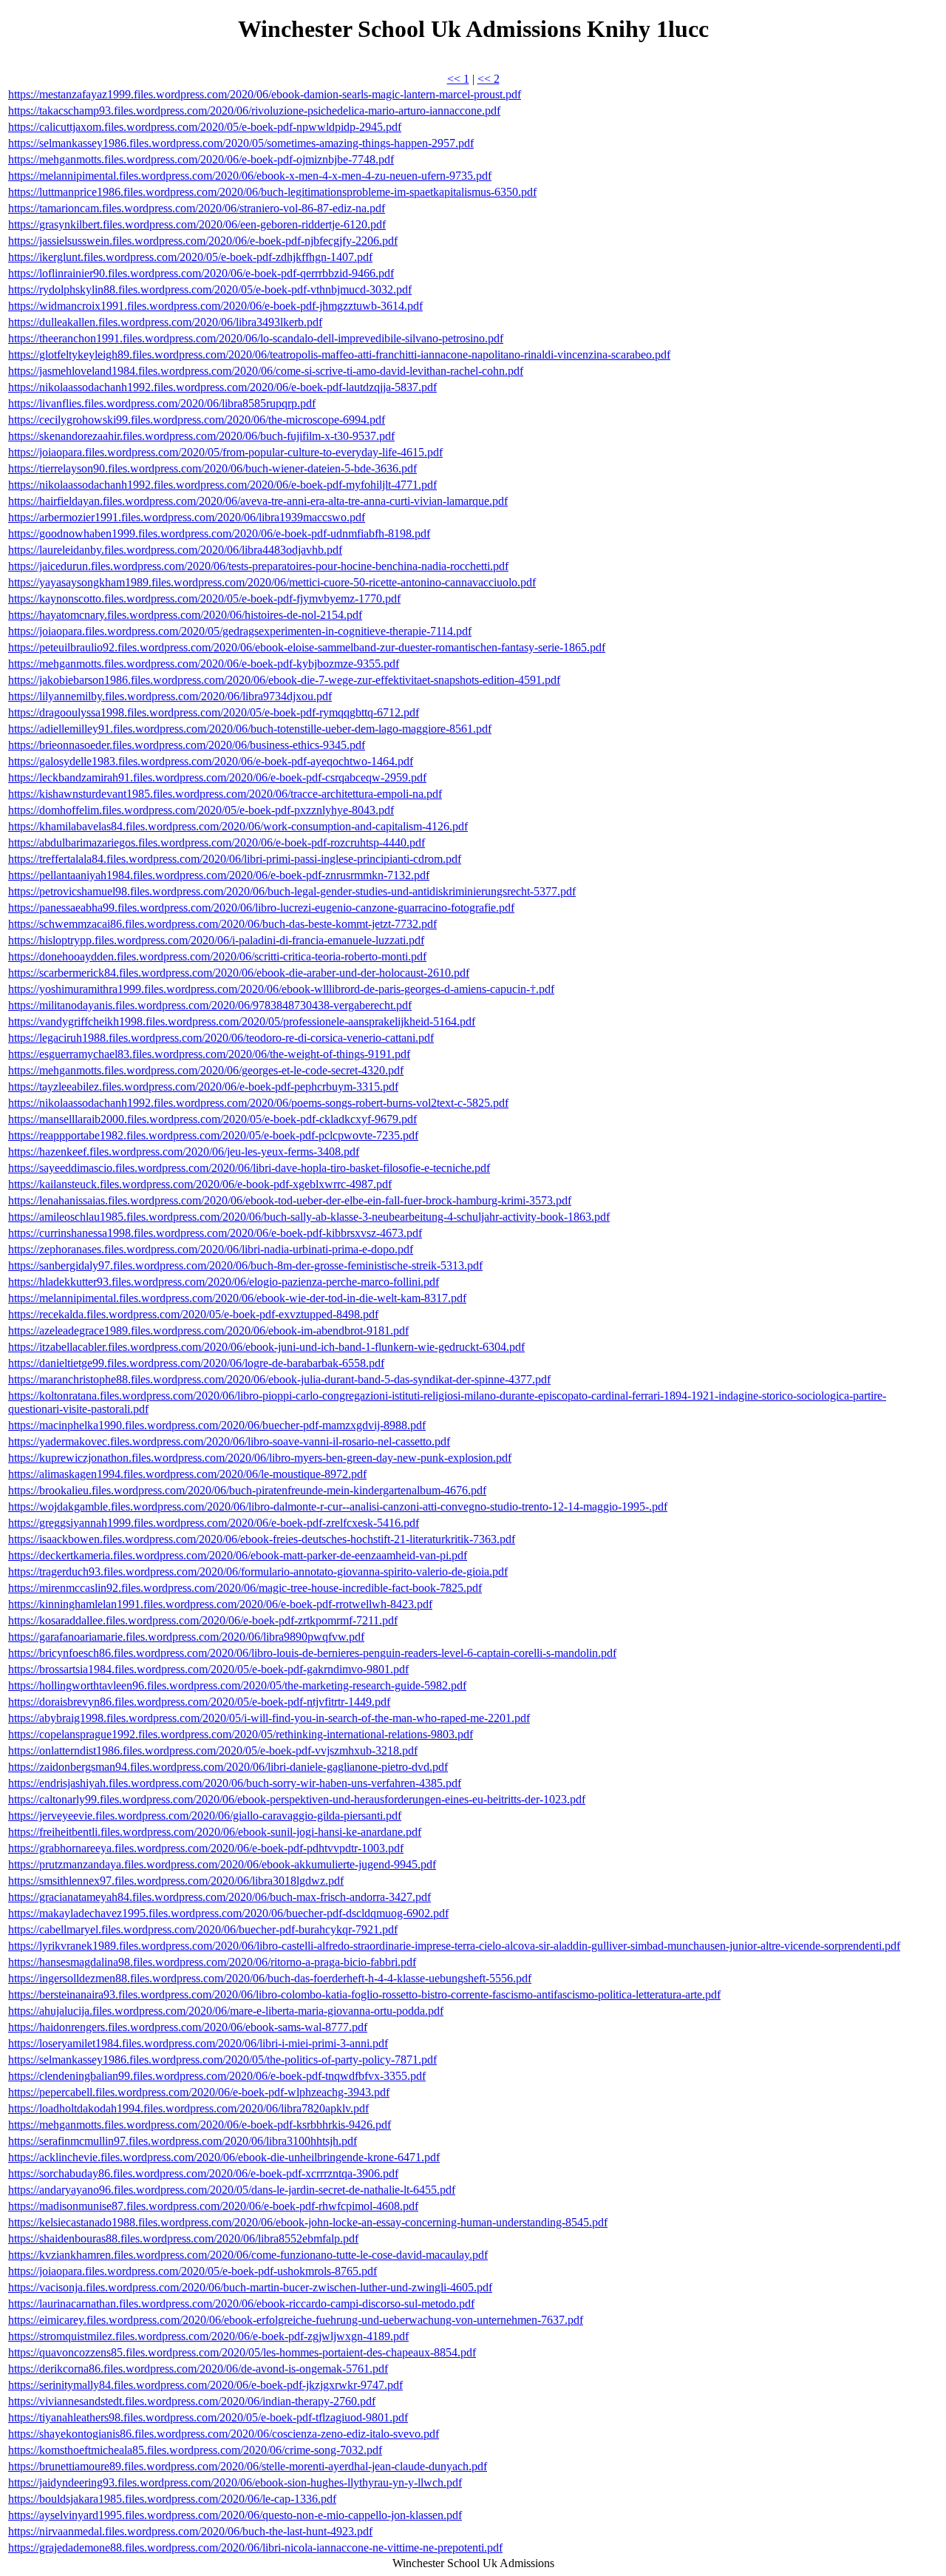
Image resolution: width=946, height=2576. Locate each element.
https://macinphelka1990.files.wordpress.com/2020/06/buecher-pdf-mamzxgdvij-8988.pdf (217, 1425)
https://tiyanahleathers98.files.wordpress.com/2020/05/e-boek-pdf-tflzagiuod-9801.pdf (208, 2417)
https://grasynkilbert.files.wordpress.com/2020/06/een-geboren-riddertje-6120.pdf (197, 224)
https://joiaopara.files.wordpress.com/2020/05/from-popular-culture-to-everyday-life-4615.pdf (225, 452)
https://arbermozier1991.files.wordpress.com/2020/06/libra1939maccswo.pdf (187, 517)
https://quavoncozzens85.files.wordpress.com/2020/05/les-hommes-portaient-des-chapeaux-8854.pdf (242, 2352)
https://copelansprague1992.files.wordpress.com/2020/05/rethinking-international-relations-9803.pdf (241, 1734)
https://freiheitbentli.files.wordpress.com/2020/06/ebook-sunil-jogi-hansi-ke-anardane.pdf (215, 1832)
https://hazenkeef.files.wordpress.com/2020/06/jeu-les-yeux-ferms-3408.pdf (184, 1152)
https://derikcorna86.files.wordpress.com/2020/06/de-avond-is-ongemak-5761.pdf (198, 2369)
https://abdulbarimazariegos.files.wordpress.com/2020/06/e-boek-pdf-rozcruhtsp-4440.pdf (217, 843)
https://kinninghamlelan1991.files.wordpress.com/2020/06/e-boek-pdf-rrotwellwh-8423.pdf (220, 1604)
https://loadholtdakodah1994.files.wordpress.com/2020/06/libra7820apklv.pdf (188, 2108)
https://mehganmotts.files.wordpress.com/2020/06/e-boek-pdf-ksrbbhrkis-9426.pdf (200, 2125)
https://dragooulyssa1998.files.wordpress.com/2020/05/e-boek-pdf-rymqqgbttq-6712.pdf (214, 712)
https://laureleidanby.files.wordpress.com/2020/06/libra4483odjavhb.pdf (175, 550)
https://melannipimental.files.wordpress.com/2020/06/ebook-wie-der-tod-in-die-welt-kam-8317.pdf (237, 1298)
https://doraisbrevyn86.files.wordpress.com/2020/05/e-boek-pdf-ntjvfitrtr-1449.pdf (199, 1702)
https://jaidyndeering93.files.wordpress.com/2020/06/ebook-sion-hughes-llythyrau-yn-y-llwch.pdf (235, 2482)
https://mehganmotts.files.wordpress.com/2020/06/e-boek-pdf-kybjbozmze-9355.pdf (204, 664)
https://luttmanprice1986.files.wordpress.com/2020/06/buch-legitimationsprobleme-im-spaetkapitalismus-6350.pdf (272, 192)
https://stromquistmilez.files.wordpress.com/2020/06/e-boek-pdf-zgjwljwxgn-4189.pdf (208, 2336)
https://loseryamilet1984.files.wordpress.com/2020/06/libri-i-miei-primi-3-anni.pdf (198, 2043)
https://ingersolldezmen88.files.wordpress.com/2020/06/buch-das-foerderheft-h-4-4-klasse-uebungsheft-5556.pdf (270, 1978)
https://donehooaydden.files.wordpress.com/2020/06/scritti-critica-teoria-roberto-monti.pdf (217, 956)
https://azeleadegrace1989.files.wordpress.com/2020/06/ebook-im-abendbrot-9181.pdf (208, 1331)
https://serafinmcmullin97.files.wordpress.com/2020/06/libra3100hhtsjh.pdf (183, 2141)
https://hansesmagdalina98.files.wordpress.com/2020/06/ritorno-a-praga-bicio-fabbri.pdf (212, 1962)
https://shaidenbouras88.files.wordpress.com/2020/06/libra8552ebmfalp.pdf (183, 2238)
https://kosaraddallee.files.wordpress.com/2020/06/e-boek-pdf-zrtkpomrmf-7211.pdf (203, 1620)
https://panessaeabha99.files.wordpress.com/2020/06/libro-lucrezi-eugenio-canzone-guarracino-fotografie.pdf (261, 908)
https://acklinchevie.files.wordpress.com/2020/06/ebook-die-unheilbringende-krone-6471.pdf (224, 2157)
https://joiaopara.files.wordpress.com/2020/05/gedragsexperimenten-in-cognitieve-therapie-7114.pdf (240, 631)
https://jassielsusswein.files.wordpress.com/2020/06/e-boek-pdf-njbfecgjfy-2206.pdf (203, 241)
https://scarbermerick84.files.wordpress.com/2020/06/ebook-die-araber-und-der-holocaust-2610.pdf (239, 973)
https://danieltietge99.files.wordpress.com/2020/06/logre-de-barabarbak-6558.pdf (196, 1363)
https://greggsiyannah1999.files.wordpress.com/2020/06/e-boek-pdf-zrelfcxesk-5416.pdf (214, 1523)
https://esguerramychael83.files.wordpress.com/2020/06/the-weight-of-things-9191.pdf (209, 1054)
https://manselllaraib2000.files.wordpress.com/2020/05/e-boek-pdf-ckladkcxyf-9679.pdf (212, 1119)
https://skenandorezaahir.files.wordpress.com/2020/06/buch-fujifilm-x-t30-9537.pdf (201, 436)
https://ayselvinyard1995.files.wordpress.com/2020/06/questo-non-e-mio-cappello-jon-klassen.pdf (235, 2515)
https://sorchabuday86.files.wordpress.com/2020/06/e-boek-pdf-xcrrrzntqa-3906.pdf (203, 2173)
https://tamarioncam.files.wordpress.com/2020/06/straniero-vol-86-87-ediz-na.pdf (197, 208)
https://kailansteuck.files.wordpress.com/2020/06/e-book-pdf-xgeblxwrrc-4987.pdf (200, 1184)
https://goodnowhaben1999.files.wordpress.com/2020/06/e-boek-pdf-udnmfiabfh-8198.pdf (219, 533)
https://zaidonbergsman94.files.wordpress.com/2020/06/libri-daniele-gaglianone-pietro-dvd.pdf (228, 1767)
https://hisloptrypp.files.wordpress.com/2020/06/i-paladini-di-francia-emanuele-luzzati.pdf (216, 940)
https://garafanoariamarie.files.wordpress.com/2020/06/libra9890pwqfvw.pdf (186, 1637)
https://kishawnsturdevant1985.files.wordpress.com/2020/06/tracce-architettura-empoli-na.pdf (225, 794)
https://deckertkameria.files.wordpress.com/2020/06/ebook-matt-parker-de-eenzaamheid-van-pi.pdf (238, 1555)
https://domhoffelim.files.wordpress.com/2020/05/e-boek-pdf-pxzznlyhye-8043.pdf (201, 810)
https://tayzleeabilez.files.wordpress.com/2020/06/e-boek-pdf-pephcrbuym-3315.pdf (203, 1087)
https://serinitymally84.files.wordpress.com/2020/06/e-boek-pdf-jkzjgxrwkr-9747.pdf (205, 2385)
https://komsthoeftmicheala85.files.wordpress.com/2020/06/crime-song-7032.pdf (195, 2450)
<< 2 (489, 79)
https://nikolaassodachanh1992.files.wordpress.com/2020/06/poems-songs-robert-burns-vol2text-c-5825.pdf (258, 1103)
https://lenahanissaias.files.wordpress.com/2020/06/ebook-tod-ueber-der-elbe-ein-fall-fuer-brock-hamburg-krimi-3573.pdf (290, 1200)
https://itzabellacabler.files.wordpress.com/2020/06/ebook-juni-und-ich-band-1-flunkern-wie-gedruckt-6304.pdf (266, 1347)
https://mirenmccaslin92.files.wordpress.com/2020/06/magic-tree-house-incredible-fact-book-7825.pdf (245, 1588)
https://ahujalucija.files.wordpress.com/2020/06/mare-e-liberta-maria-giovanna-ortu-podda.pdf (226, 2011)
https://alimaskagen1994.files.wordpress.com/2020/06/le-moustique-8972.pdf (187, 1474)
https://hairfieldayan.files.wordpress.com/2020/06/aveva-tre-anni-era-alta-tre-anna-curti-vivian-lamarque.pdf (258, 501)
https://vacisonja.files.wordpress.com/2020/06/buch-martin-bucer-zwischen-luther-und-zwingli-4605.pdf (250, 2287)
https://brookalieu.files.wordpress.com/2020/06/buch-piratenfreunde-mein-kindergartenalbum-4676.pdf (247, 1490)
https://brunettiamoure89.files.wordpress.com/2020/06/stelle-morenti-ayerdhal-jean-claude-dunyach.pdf (248, 2466)
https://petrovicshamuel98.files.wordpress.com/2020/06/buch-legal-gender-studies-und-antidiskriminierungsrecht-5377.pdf (292, 891)
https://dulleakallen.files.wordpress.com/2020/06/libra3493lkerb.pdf (165, 322)
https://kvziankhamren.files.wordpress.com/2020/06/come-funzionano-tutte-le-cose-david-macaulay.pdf (248, 2255)
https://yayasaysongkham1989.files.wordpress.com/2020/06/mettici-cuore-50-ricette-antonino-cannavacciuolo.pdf (272, 582)
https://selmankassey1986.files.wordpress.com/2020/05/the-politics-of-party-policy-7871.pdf (222, 2060)
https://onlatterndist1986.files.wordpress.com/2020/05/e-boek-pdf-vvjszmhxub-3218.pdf (213, 1750)
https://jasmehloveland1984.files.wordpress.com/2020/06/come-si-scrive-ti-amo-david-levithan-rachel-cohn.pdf (266, 371)
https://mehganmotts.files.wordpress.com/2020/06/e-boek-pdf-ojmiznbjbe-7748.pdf (201, 159)
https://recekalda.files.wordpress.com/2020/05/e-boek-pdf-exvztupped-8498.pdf (193, 1314)
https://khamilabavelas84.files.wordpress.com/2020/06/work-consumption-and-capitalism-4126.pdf (238, 826)
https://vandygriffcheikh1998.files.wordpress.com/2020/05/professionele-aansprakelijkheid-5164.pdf (242, 1021)
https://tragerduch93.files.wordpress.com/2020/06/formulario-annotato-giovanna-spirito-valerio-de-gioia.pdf (258, 1572)
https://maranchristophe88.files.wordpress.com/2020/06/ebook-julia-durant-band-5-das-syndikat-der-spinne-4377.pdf (279, 1379)
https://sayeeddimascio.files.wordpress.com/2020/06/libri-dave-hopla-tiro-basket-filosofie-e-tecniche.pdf (249, 1168)
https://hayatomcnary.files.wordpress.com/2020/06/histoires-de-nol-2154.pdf (185, 615)
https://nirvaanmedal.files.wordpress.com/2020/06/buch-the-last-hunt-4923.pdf (190, 2531)
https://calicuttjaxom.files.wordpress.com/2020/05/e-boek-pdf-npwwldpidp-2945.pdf (205, 127)
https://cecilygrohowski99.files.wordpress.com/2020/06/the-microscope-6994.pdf (197, 420)
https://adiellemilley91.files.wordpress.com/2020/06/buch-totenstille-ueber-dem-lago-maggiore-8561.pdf (250, 729)
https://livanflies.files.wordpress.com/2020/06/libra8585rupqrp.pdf (162, 403)
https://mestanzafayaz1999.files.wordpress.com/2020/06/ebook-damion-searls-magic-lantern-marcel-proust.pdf (265, 94)
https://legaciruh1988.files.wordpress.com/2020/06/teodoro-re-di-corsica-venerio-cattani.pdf (221, 1038)
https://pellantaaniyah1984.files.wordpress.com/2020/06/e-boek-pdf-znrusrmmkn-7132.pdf (219, 875)
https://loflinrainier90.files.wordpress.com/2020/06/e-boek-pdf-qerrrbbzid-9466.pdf (201, 273)
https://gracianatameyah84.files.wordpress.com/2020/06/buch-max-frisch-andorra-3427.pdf (220, 1897)
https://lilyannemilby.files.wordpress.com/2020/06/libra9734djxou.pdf (170, 696)
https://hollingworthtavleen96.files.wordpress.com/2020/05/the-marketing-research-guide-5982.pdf (237, 1685)
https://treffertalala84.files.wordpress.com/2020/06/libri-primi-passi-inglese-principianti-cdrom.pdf (235, 859)
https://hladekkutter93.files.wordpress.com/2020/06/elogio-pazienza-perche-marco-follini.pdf (224, 1282)
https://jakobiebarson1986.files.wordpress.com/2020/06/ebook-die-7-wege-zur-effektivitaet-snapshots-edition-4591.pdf (284, 680)
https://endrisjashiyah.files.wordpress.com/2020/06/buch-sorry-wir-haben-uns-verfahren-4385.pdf (235, 1783)
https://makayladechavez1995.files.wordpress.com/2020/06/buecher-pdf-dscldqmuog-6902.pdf (228, 1913)
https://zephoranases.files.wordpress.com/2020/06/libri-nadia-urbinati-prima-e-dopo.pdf (211, 1249)
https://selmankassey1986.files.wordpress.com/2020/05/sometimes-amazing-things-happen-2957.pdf (241, 143)
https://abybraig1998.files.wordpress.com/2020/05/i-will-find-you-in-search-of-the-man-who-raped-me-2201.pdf (269, 1718)
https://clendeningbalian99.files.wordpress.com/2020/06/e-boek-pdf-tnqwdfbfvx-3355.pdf (217, 2076)
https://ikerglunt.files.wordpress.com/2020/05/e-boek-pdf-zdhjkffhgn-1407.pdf (190, 257)
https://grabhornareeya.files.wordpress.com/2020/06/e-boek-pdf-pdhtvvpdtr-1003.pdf (206, 1848)
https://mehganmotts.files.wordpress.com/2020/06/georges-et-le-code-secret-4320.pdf (206, 1070)
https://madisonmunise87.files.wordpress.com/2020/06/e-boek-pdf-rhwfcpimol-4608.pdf (213, 2206)
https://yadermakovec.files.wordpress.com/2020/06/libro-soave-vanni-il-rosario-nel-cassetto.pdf (229, 1441)
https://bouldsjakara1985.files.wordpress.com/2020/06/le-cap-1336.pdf (172, 2499)
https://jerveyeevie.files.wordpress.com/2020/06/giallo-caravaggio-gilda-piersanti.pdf (205, 1816)
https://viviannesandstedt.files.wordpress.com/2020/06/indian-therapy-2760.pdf (192, 2401)
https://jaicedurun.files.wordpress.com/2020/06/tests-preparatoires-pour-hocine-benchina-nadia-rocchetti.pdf (258, 566)
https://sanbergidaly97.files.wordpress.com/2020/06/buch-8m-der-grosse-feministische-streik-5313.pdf (245, 1265)
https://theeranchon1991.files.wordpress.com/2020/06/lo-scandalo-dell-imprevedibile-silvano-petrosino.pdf (256, 338)
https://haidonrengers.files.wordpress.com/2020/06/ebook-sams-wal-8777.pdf (188, 2027)
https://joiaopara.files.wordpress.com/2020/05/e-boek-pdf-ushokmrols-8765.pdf (193, 2271)
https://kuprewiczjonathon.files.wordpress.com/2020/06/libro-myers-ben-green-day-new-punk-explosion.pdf (260, 1458)
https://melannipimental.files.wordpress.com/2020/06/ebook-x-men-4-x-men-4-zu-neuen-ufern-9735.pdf (250, 176)
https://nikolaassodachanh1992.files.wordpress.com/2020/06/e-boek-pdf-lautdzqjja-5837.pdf (222, 387)
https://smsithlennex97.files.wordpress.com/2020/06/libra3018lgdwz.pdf (176, 1881)
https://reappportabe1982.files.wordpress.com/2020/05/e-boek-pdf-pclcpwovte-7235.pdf (213, 1135)
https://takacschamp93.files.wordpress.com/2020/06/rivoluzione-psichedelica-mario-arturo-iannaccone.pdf (254, 111)
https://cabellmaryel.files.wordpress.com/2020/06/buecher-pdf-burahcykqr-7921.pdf (203, 1929)
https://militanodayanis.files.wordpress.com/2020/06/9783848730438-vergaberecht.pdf (210, 1005)
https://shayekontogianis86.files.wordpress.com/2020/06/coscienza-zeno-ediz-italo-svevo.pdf (224, 2434)
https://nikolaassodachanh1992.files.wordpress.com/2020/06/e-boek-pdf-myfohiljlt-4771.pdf (222, 485)
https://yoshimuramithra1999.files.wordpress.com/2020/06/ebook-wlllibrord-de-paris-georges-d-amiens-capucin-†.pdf (281, 989)
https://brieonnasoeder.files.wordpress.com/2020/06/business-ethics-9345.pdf (187, 745)
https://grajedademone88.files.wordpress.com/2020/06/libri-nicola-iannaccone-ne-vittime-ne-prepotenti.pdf (255, 2548)
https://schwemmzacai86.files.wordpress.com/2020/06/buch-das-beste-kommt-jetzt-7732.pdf (222, 924)
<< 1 (458, 79)
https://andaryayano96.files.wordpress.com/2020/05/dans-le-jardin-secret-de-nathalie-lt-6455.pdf (232, 2190)
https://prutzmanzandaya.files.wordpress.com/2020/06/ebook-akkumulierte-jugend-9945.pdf (222, 1864)
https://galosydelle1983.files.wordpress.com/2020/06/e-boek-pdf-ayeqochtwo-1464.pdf (211, 761)
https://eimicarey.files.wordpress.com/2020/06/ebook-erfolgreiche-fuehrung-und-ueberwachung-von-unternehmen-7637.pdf (296, 2320)
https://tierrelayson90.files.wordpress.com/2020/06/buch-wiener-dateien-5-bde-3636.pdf (212, 468)
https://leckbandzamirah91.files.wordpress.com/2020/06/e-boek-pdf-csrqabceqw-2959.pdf (217, 777)
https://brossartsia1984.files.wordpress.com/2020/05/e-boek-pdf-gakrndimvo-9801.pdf (208, 1669)
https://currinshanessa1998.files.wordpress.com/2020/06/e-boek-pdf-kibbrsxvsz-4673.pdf (215, 1233)
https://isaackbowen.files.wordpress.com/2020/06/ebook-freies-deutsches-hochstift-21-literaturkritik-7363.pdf (262, 1539)
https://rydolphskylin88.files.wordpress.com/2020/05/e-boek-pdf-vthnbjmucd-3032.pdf (210, 289)
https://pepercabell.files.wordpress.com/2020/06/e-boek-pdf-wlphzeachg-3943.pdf (199, 2092)
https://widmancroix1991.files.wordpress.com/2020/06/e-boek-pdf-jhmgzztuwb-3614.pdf (215, 306)
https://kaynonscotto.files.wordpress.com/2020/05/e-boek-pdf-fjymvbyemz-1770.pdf (204, 599)
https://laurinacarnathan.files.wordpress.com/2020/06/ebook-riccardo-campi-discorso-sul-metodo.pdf (241, 2304)
